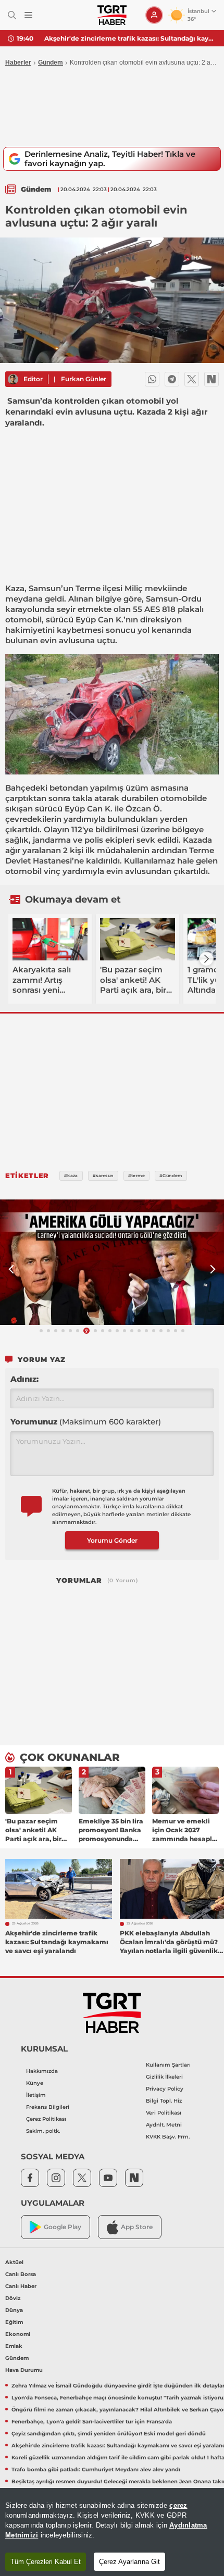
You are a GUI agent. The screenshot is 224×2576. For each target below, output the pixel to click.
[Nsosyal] (211, 379)
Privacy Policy (165, 2089)
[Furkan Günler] (13, 379)
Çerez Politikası (46, 2119)
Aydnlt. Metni (164, 2125)
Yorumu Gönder (112, 1540)
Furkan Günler (84, 379)
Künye (35, 2083)
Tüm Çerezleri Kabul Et (46, 2562)
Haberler (18, 62)
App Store (137, 2227)
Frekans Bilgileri (48, 2107)
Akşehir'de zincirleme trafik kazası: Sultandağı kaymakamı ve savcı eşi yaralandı (130, 38)
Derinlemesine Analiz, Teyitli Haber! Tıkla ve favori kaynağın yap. (110, 159)
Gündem (51, 62)
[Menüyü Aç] (28, 15)
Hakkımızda (42, 2071)
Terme (88, 588)
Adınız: (24, 1379)
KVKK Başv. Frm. (168, 2137)
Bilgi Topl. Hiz (164, 2101)
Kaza (15, 588)
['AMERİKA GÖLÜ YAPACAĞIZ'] (112, 1262)
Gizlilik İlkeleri (164, 2077)
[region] (112, 2532)
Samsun (45, 588)
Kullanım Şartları (168, 2065)
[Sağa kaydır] (206, 959)
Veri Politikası (164, 2113)
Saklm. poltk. (43, 2131)
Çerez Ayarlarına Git (129, 2562)
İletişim (36, 2095)
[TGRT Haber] (112, 15)
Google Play (63, 2227)
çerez (178, 2505)
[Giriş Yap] (154, 15)
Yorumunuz (86, 1422)
